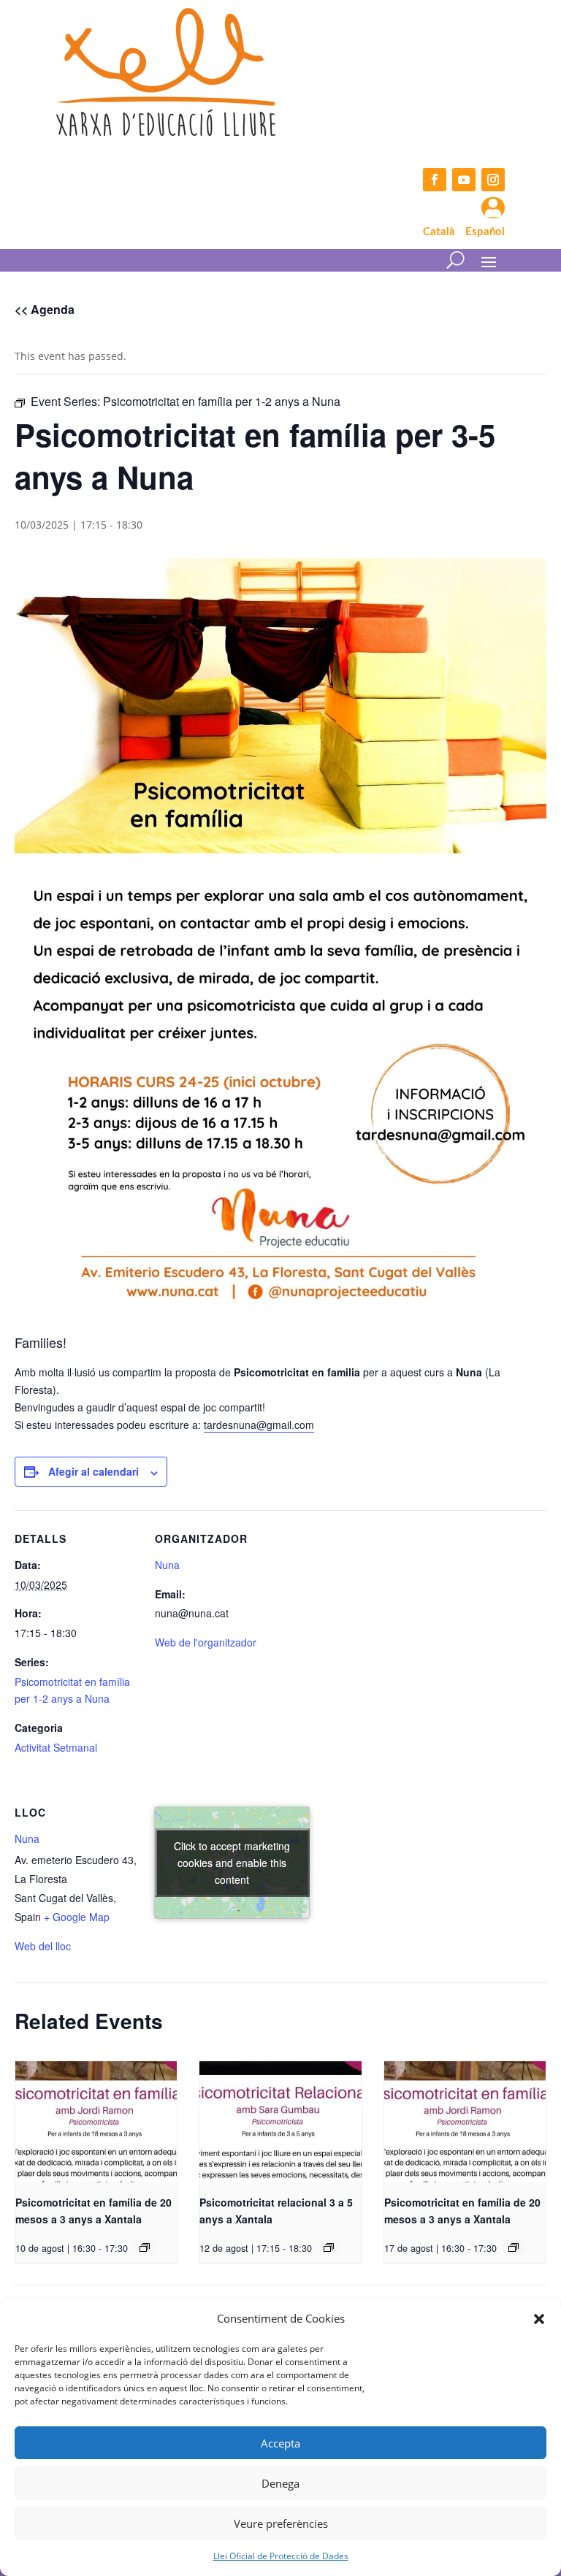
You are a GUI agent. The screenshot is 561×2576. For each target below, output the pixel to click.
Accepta (280, 2443)
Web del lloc (43, 1946)
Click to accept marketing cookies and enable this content (232, 1862)
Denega (280, 2483)
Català (439, 232)
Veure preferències (281, 2523)
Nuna (167, 1565)
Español (485, 232)
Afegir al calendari (93, 1471)
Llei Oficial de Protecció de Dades (281, 2556)
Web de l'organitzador (206, 1642)
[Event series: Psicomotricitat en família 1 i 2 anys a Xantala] (145, 2247)
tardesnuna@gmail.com (259, 1425)
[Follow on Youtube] (464, 180)
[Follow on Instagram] (493, 180)
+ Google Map (77, 1917)
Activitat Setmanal (56, 1747)
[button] (539, 2319)
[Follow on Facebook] (435, 180)
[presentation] (96, 2122)
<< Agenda (45, 309)
